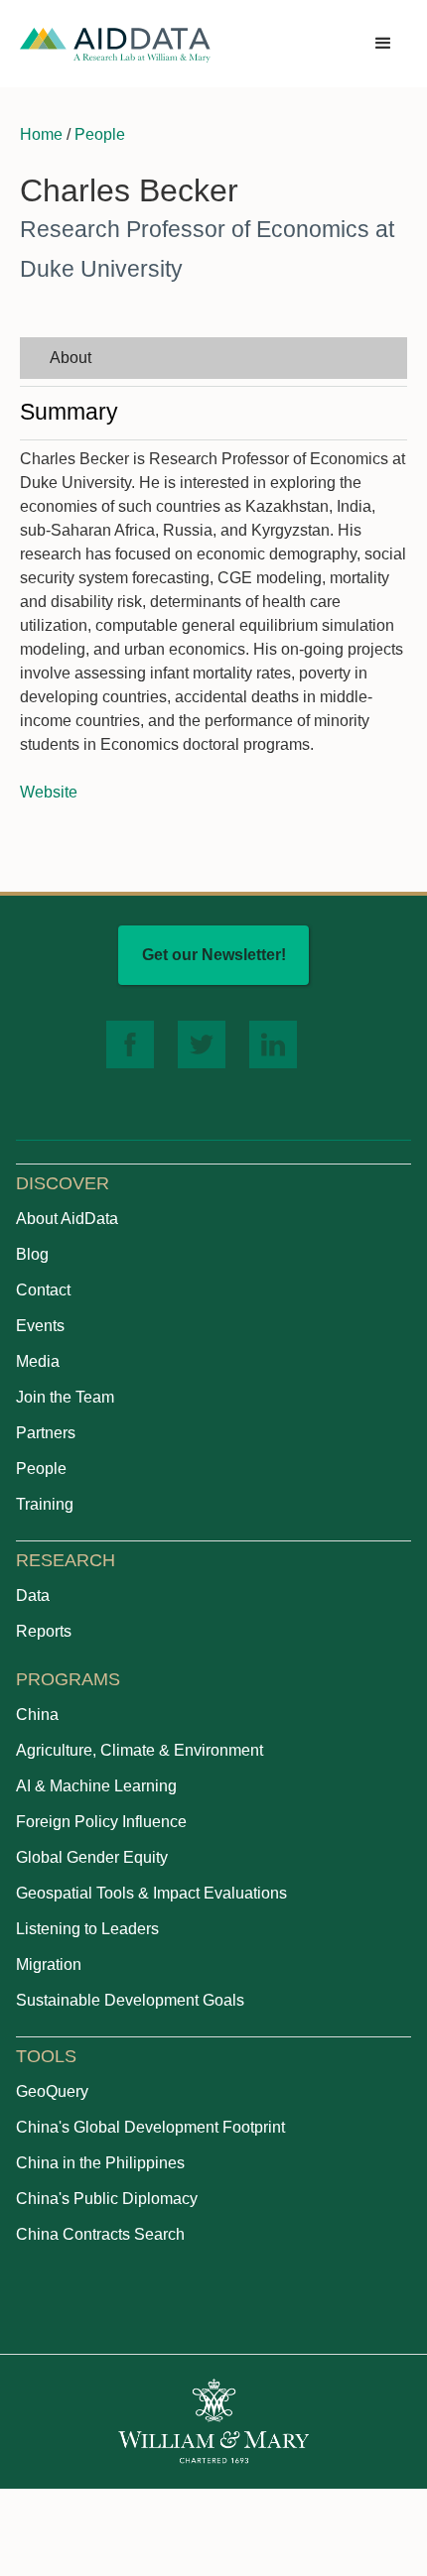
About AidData (67, 1219)
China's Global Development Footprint (150, 2127)
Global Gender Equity (92, 1857)
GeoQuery (52, 2091)
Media (38, 1361)
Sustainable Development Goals (130, 2000)
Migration (49, 1964)
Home (41, 134)
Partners (46, 1433)
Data (33, 1595)
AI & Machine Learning (96, 1786)
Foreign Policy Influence (101, 1822)
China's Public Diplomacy (107, 2199)
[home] (115, 44)
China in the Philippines (100, 2163)
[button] (383, 44)
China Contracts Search (100, 2234)
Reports (44, 1631)
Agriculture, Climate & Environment (140, 1750)
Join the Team (65, 1397)
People (100, 134)
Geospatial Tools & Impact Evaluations (151, 1893)
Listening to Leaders (87, 1929)
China (37, 1715)
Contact (43, 1290)
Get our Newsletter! (214, 955)
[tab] (213, 358)
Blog (32, 1254)
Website (49, 792)
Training (45, 1504)
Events (40, 1326)
